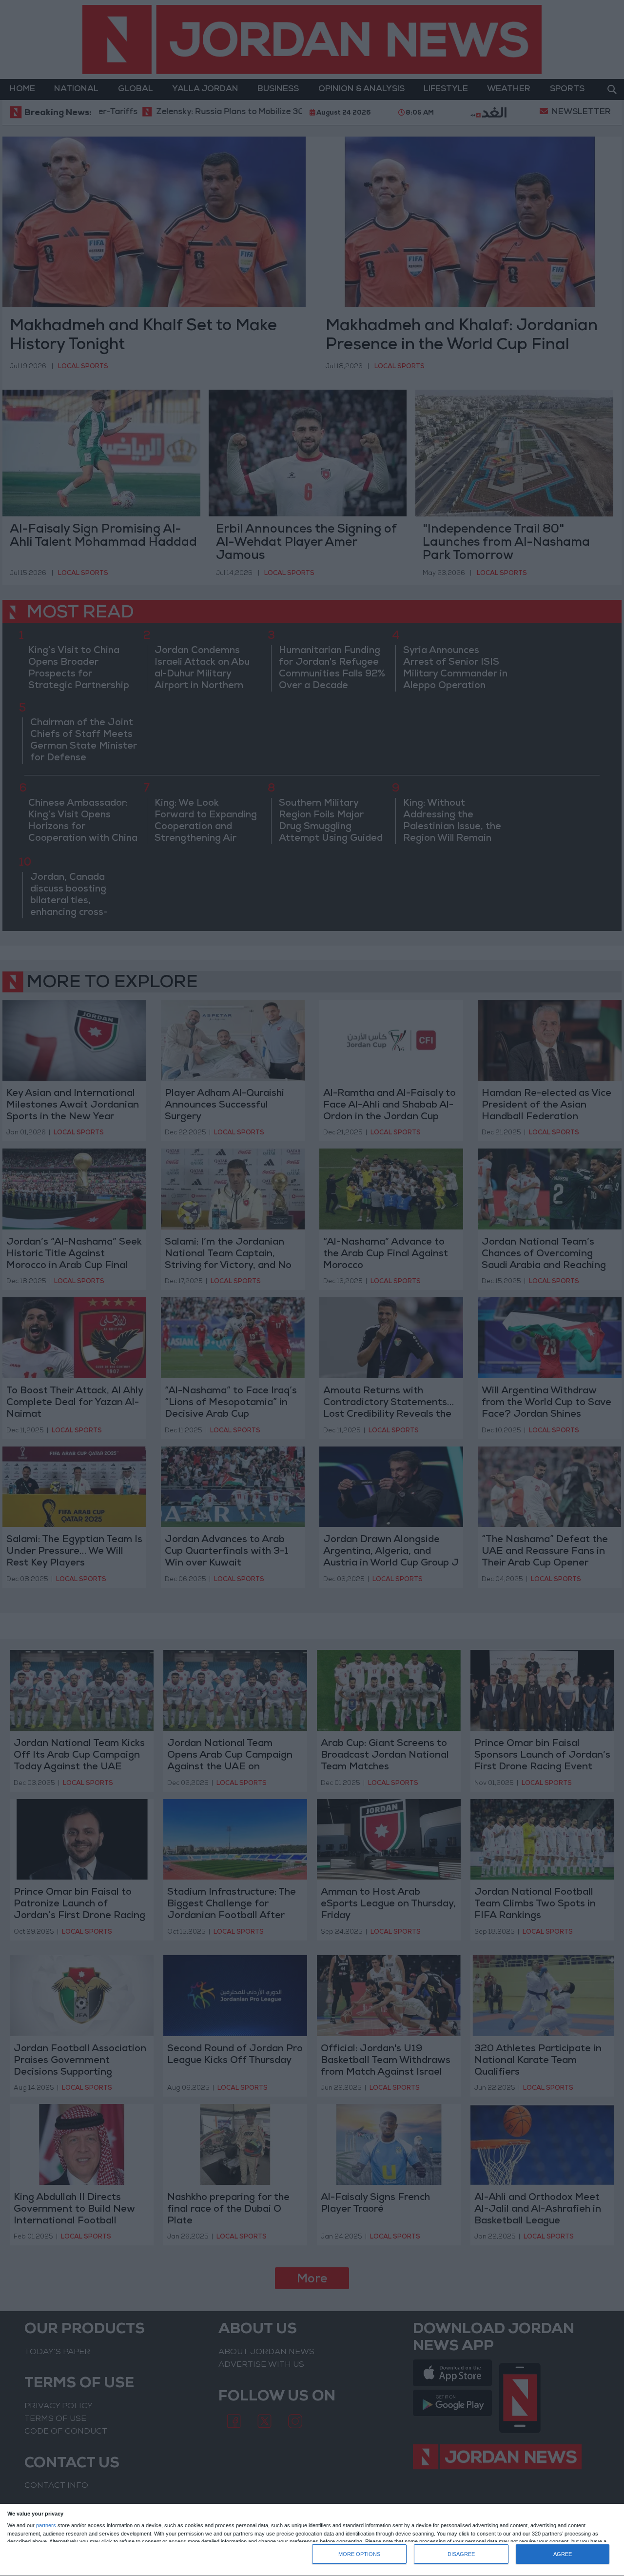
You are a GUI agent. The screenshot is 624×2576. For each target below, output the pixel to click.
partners (46, 2526)
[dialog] (312, 2540)
